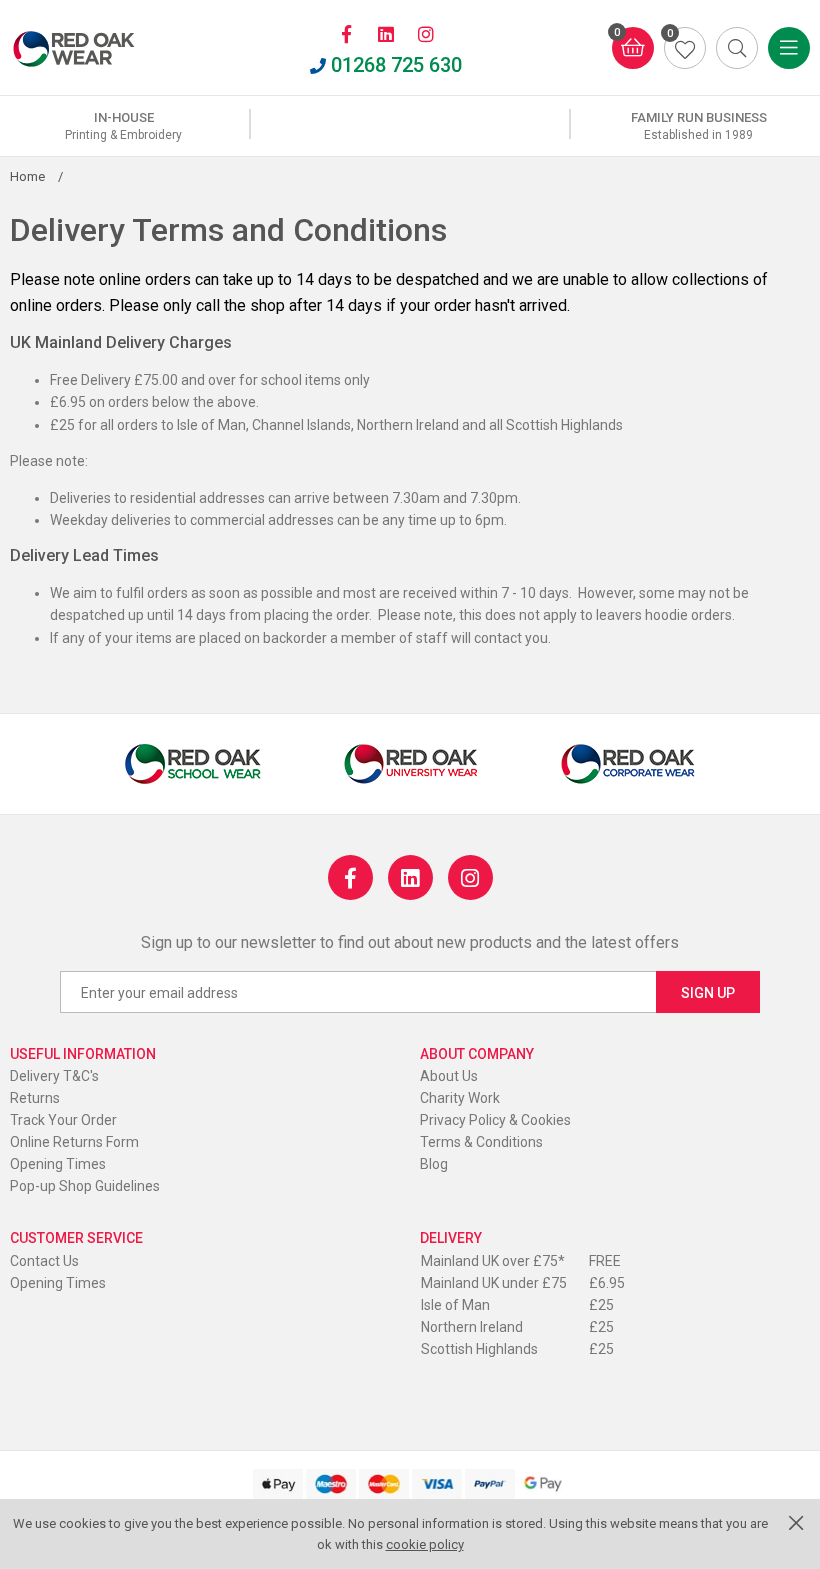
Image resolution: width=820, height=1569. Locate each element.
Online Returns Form (74, 1142)
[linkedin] (386, 34)
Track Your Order (63, 1120)
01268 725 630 (396, 65)
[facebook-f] (346, 34)
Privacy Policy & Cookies (495, 1120)
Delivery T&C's (54, 1076)
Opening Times (58, 1164)
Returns (35, 1098)
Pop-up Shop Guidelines (85, 1186)
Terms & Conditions (481, 1142)
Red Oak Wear (95, 49)
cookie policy (425, 1544)
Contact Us (44, 1261)
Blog (434, 1164)
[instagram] (426, 34)
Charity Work (460, 1098)
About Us (449, 1076)
